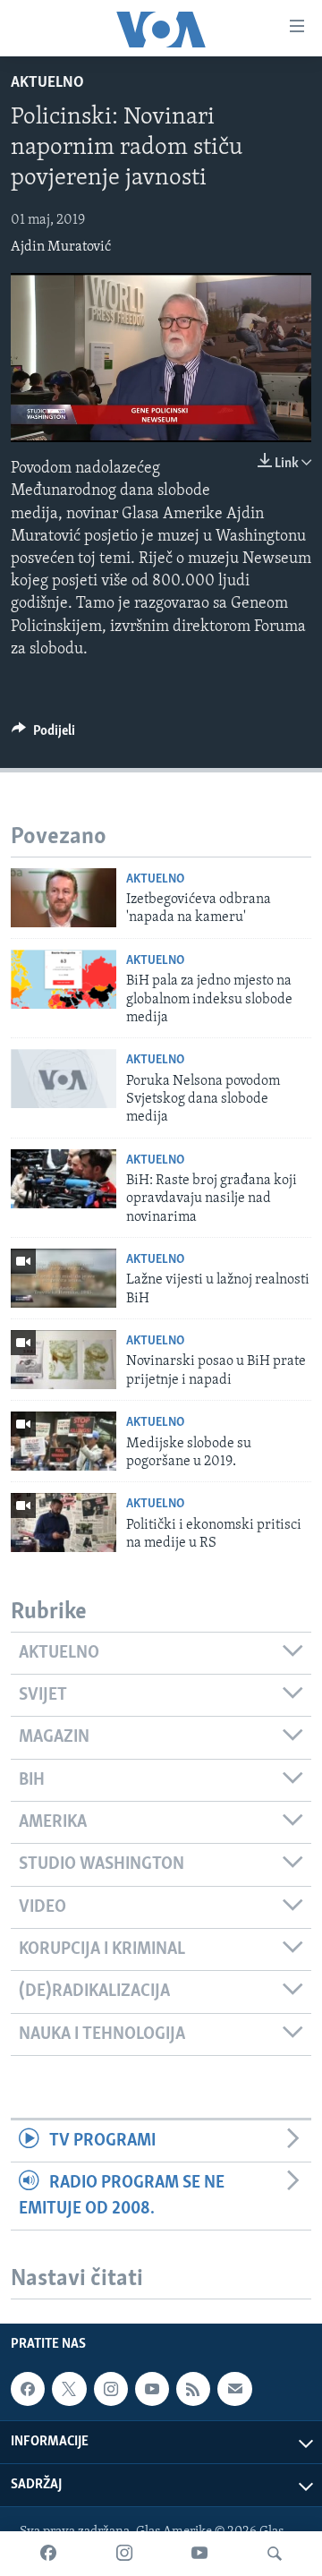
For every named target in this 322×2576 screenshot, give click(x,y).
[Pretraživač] (275, 2554)
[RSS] (193, 2389)
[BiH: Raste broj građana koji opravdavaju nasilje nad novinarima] (64, 1179)
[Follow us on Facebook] (28, 2389)
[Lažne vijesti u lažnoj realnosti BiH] (64, 1278)
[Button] (43, 735)
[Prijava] (234, 2389)
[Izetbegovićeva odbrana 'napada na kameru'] (64, 898)
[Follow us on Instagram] (111, 2389)
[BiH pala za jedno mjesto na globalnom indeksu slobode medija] (64, 979)
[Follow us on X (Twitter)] (69, 2389)
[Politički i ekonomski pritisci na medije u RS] (64, 1523)
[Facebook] (48, 2554)
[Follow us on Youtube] (152, 2389)
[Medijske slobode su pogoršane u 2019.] (64, 1441)
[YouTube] (199, 2554)
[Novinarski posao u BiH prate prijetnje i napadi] (64, 1360)
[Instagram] (124, 2554)
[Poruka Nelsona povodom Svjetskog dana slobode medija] (64, 1079)
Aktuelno (47, 83)
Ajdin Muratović (61, 247)
